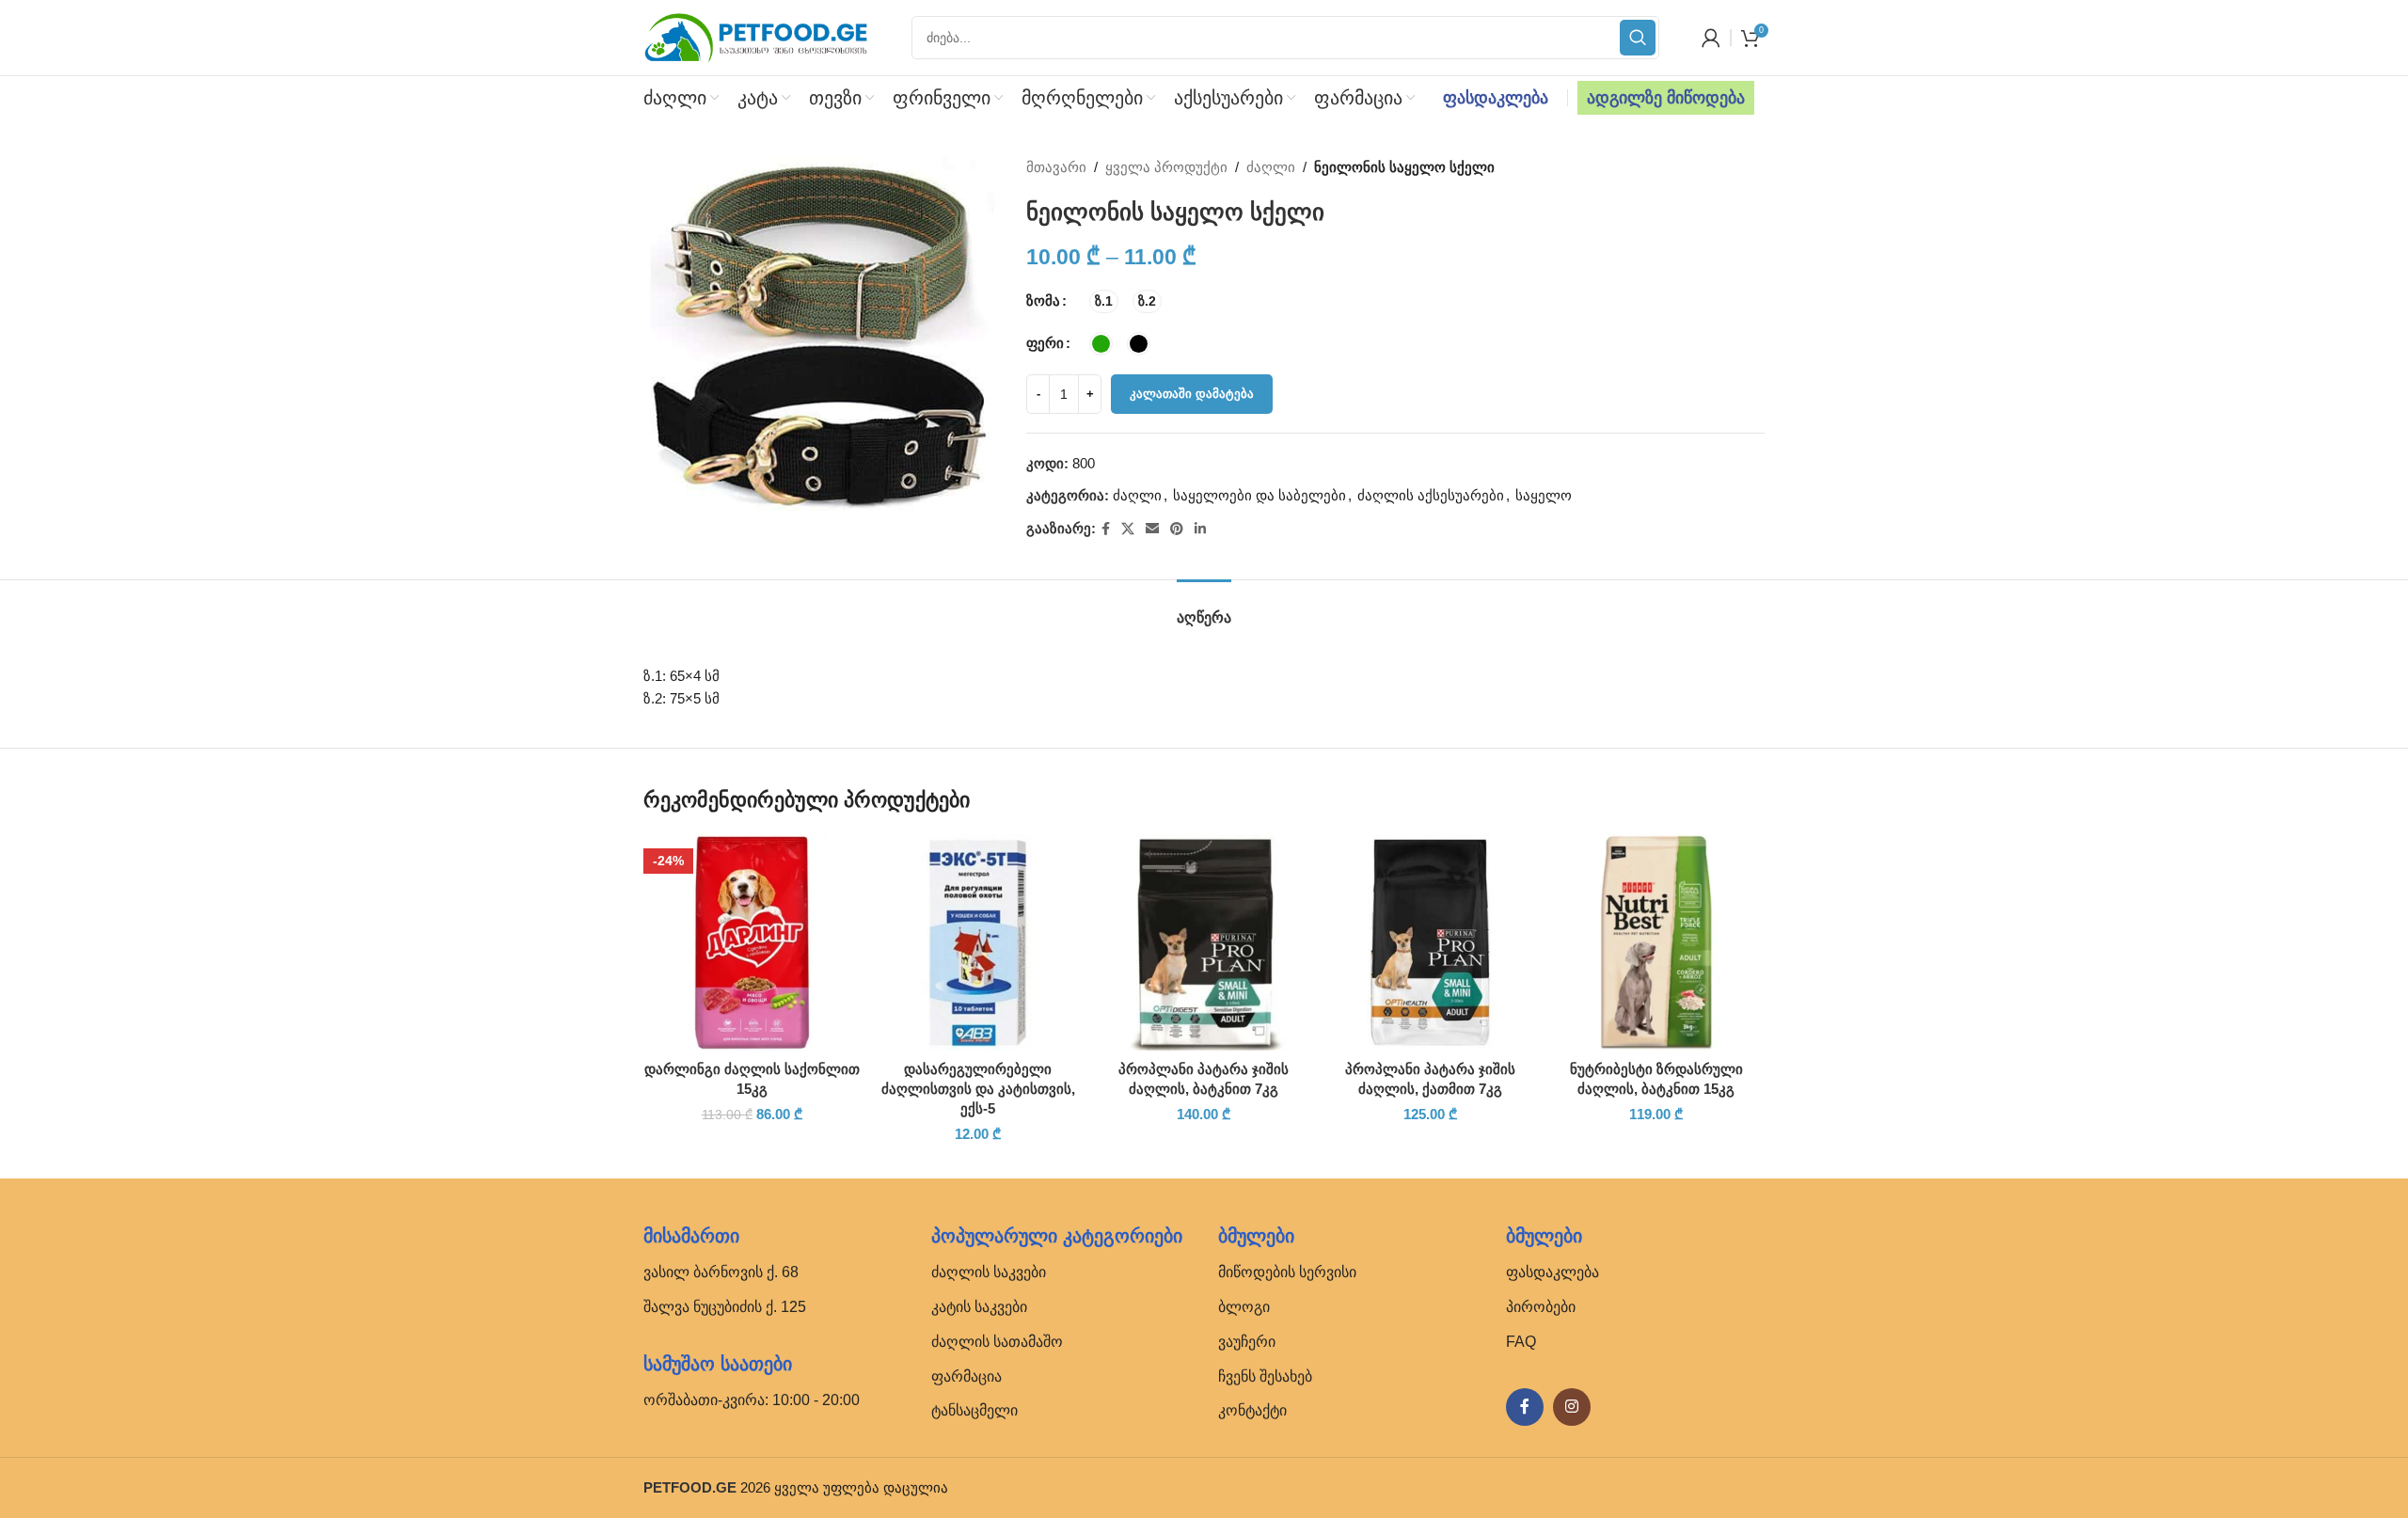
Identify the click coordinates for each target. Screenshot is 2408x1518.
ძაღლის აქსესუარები (1431, 495)
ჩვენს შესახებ (1265, 1376)
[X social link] (1128, 529)
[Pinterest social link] (1177, 529)
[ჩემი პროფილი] (1711, 38)
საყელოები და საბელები (1259, 495)
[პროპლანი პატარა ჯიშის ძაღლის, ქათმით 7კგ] (1430, 942)
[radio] (1104, 301)
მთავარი (1056, 167)
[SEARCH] (1638, 38)
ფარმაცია (966, 1376)
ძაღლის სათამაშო (997, 1342)
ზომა (1043, 300)
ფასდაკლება (1496, 98)
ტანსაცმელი (974, 1410)
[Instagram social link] (1572, 1407)
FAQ (1521, 1342)
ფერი (1045, 343)
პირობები (1541, 1307)
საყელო (1544, 495)
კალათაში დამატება (1192, 394)
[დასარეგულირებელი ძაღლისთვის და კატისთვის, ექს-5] (977, 942)
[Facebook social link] (1106, 529)
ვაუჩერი (1247, 1342)
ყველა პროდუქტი (1166, 167)
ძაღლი (1271, 167)
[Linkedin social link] (1200, 529)
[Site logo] (756, 36)
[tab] (1204, 608)
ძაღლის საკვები (989, 1272)
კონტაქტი (1252, 1410)
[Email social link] (1152, 529)
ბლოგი (1244, 1307)
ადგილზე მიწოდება (1666, 98)
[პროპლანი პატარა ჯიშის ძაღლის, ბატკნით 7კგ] (1204, 942)
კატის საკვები (979, 1307)
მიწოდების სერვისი (1287, 1272)
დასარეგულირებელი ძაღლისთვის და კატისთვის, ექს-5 (978, 1089)
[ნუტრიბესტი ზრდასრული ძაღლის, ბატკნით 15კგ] (1656, 942)
